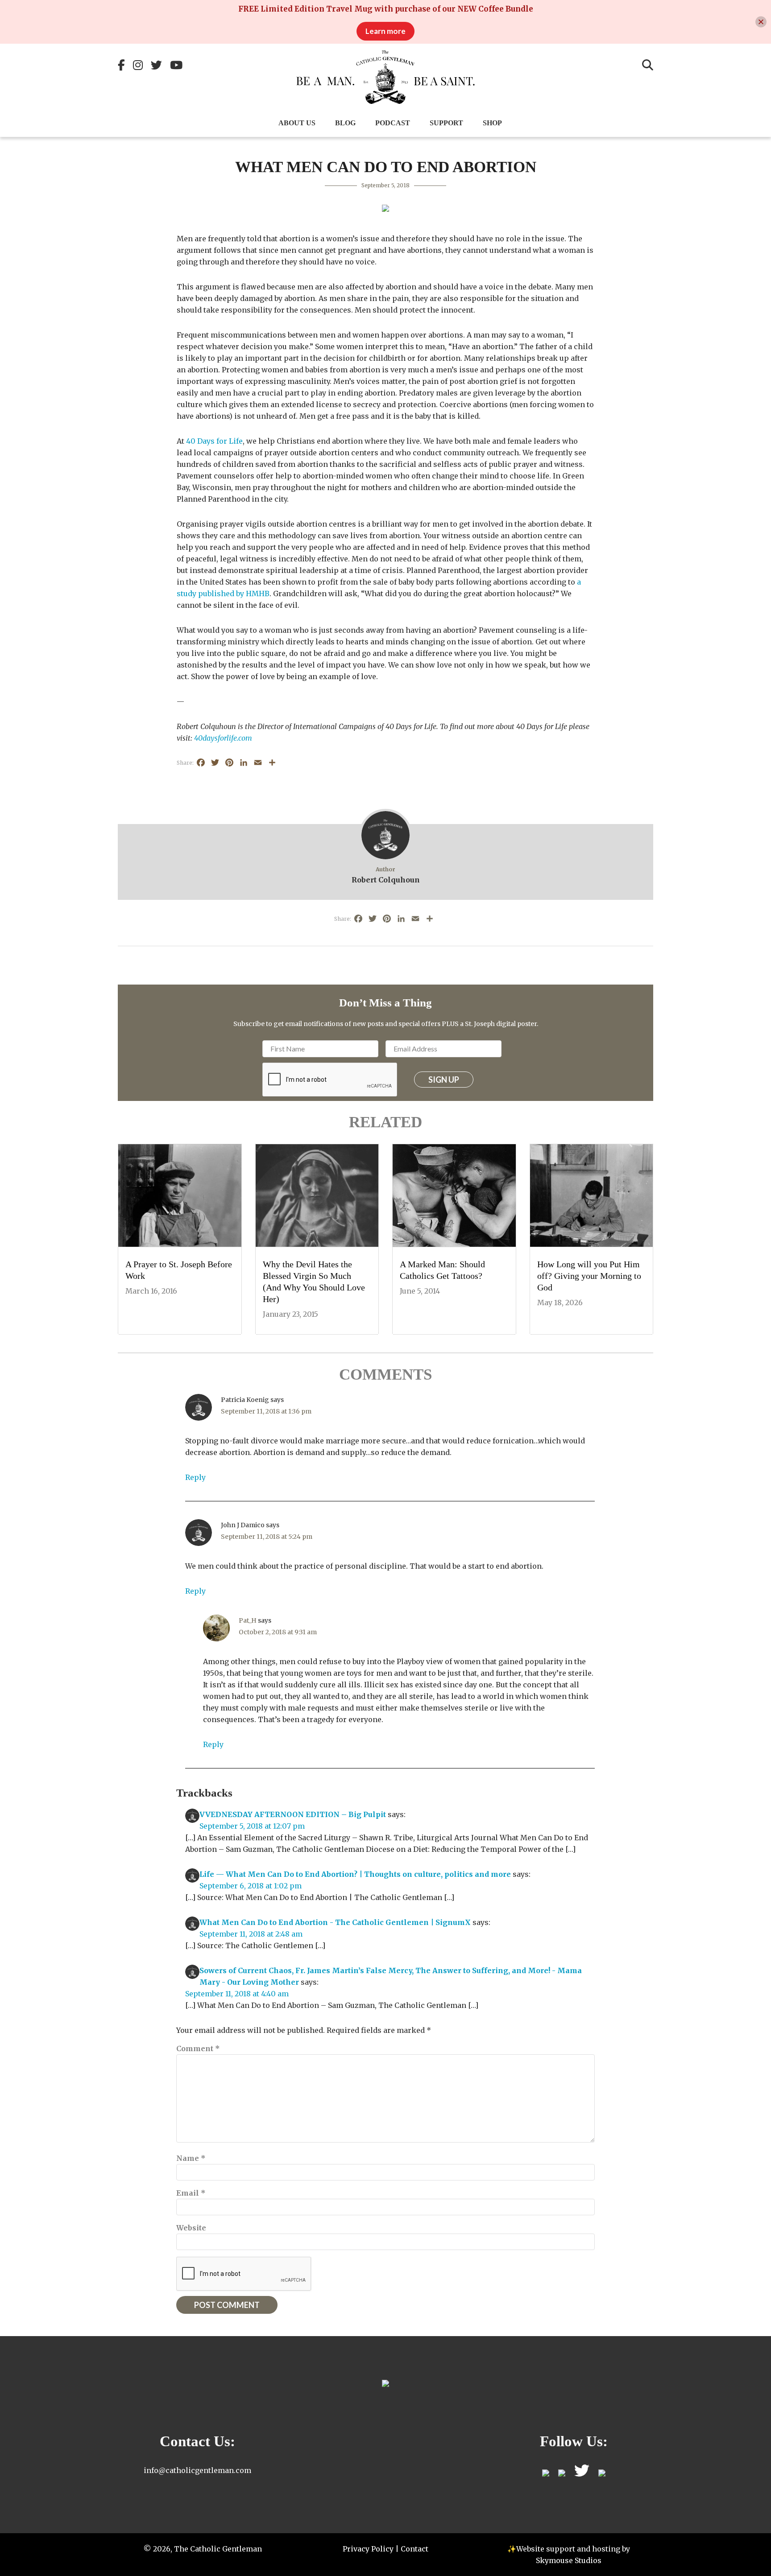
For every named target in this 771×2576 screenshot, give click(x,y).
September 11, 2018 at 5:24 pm (267, 1537)
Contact (415, 2549)
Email (191, 2193)
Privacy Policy (368, 2549)
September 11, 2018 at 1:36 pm (266, 1411)
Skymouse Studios (569, 2560)
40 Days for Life (214, 441)
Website (191, 2228)
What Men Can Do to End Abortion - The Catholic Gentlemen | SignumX (335, 1922)
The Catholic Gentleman (385, 77)
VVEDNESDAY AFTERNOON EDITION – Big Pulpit (293, 1814)
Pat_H (248, 1620)
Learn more (385, 31)
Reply (195, 1477)
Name (191, 2158)
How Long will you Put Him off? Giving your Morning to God (589, 1276)
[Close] (761, 22)
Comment (198, 2048)
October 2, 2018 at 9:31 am (278, 1632)
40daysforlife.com (223, 738)
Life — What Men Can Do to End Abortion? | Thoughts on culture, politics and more (355, 1874)
